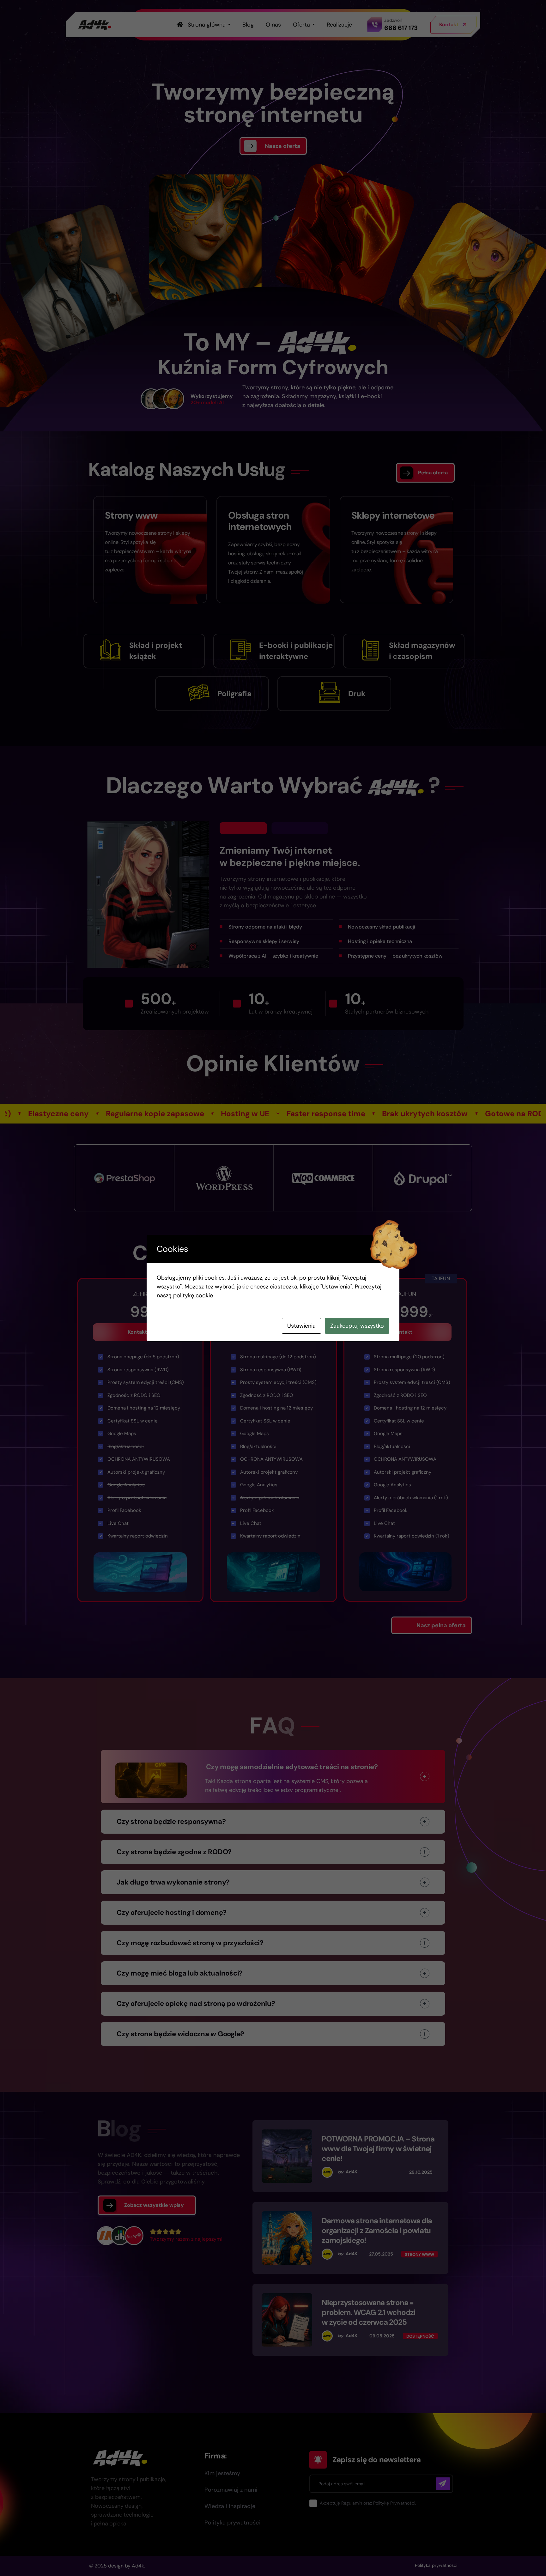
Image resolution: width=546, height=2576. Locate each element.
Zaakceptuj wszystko (357, 1326)
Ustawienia (301, 1326)
